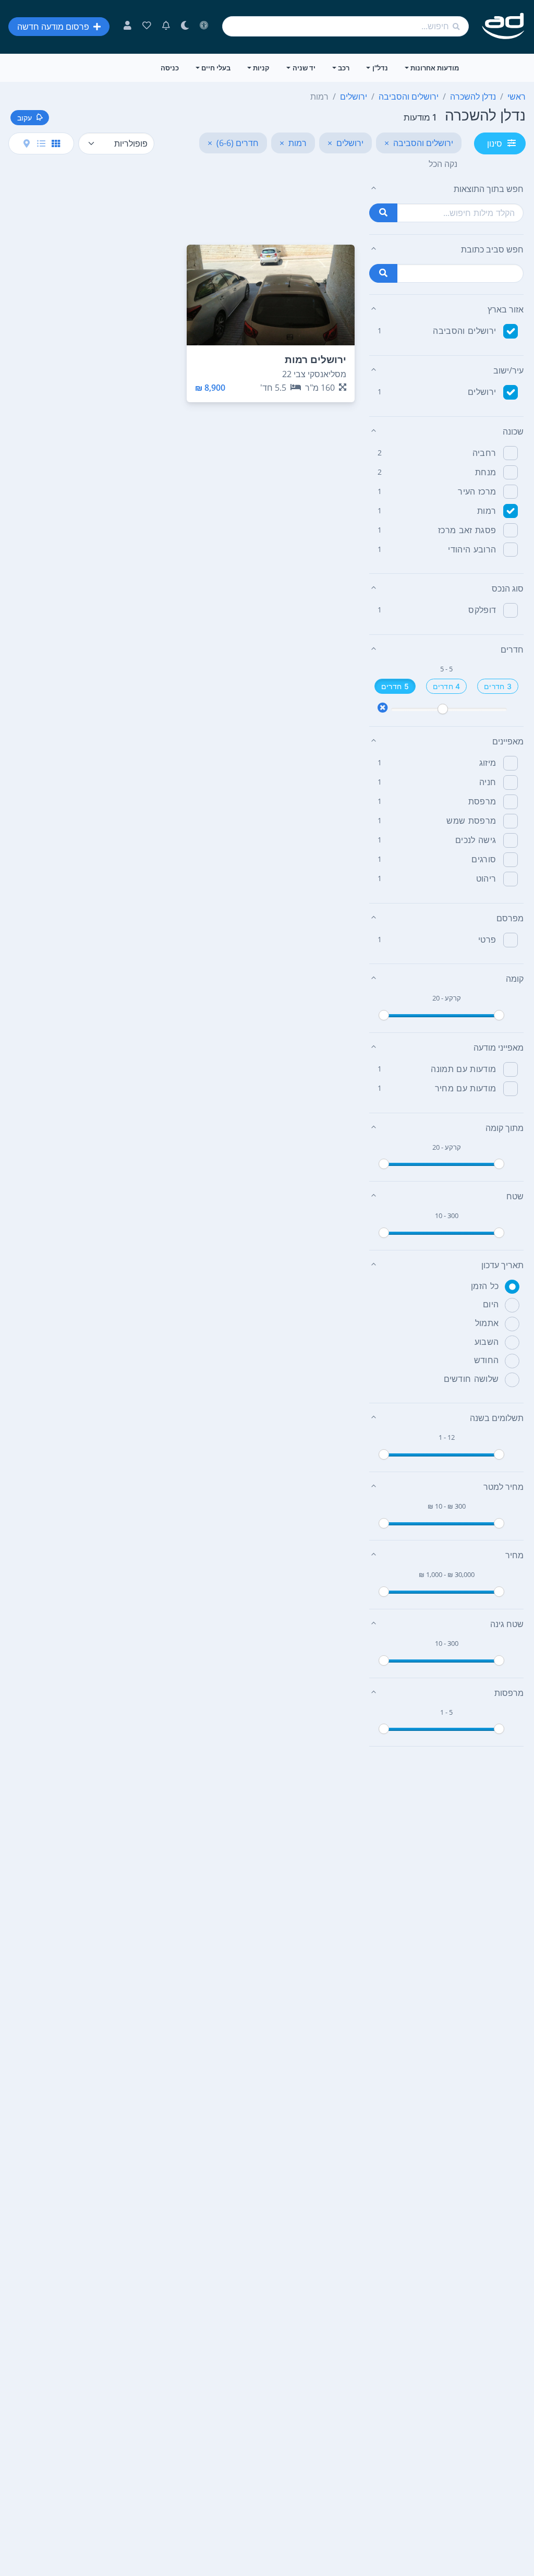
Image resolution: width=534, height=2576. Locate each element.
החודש (487, 1360)
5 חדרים (395, 686)
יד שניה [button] (304, 68)
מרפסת (482, 801)
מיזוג (488, 763)
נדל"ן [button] (380, 68)
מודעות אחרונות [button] (435, 68)
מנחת (486, 472)
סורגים (484, 859)
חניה (488, 782)
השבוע (487, 1342)
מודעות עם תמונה (463, 1069)
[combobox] (345, 26)
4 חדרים (447, 686)
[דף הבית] (503, 26)
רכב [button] (344, 68)
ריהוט (486, 878)
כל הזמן (485, 1286)
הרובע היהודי (472, 549)
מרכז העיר (477, 491)
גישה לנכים (476, 840)
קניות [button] (261, 68)
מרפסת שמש (471, 821)
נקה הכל (443, 164)
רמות (487, 511)
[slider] (443, 709)
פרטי (487, 940)
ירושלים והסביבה (464, 331)
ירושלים (482, 392)
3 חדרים (498, 686)
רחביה (484, 453)
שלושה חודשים (471, 1379)
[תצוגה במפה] (27, 143)
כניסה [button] (170, 68)
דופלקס (482, 610)
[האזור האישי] (128, 27)
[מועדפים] (147, 27)
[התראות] (166, 27)
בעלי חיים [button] (216, 68)
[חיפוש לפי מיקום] (383, 273)
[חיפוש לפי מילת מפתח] (383, 213)
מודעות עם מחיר (465, 1088)
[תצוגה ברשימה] (41, 143)
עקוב (25, 118)
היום (491, 1304)
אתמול (487, 1323)
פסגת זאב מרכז (467, 530)
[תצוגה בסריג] (56, 143)
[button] (446, 189)
